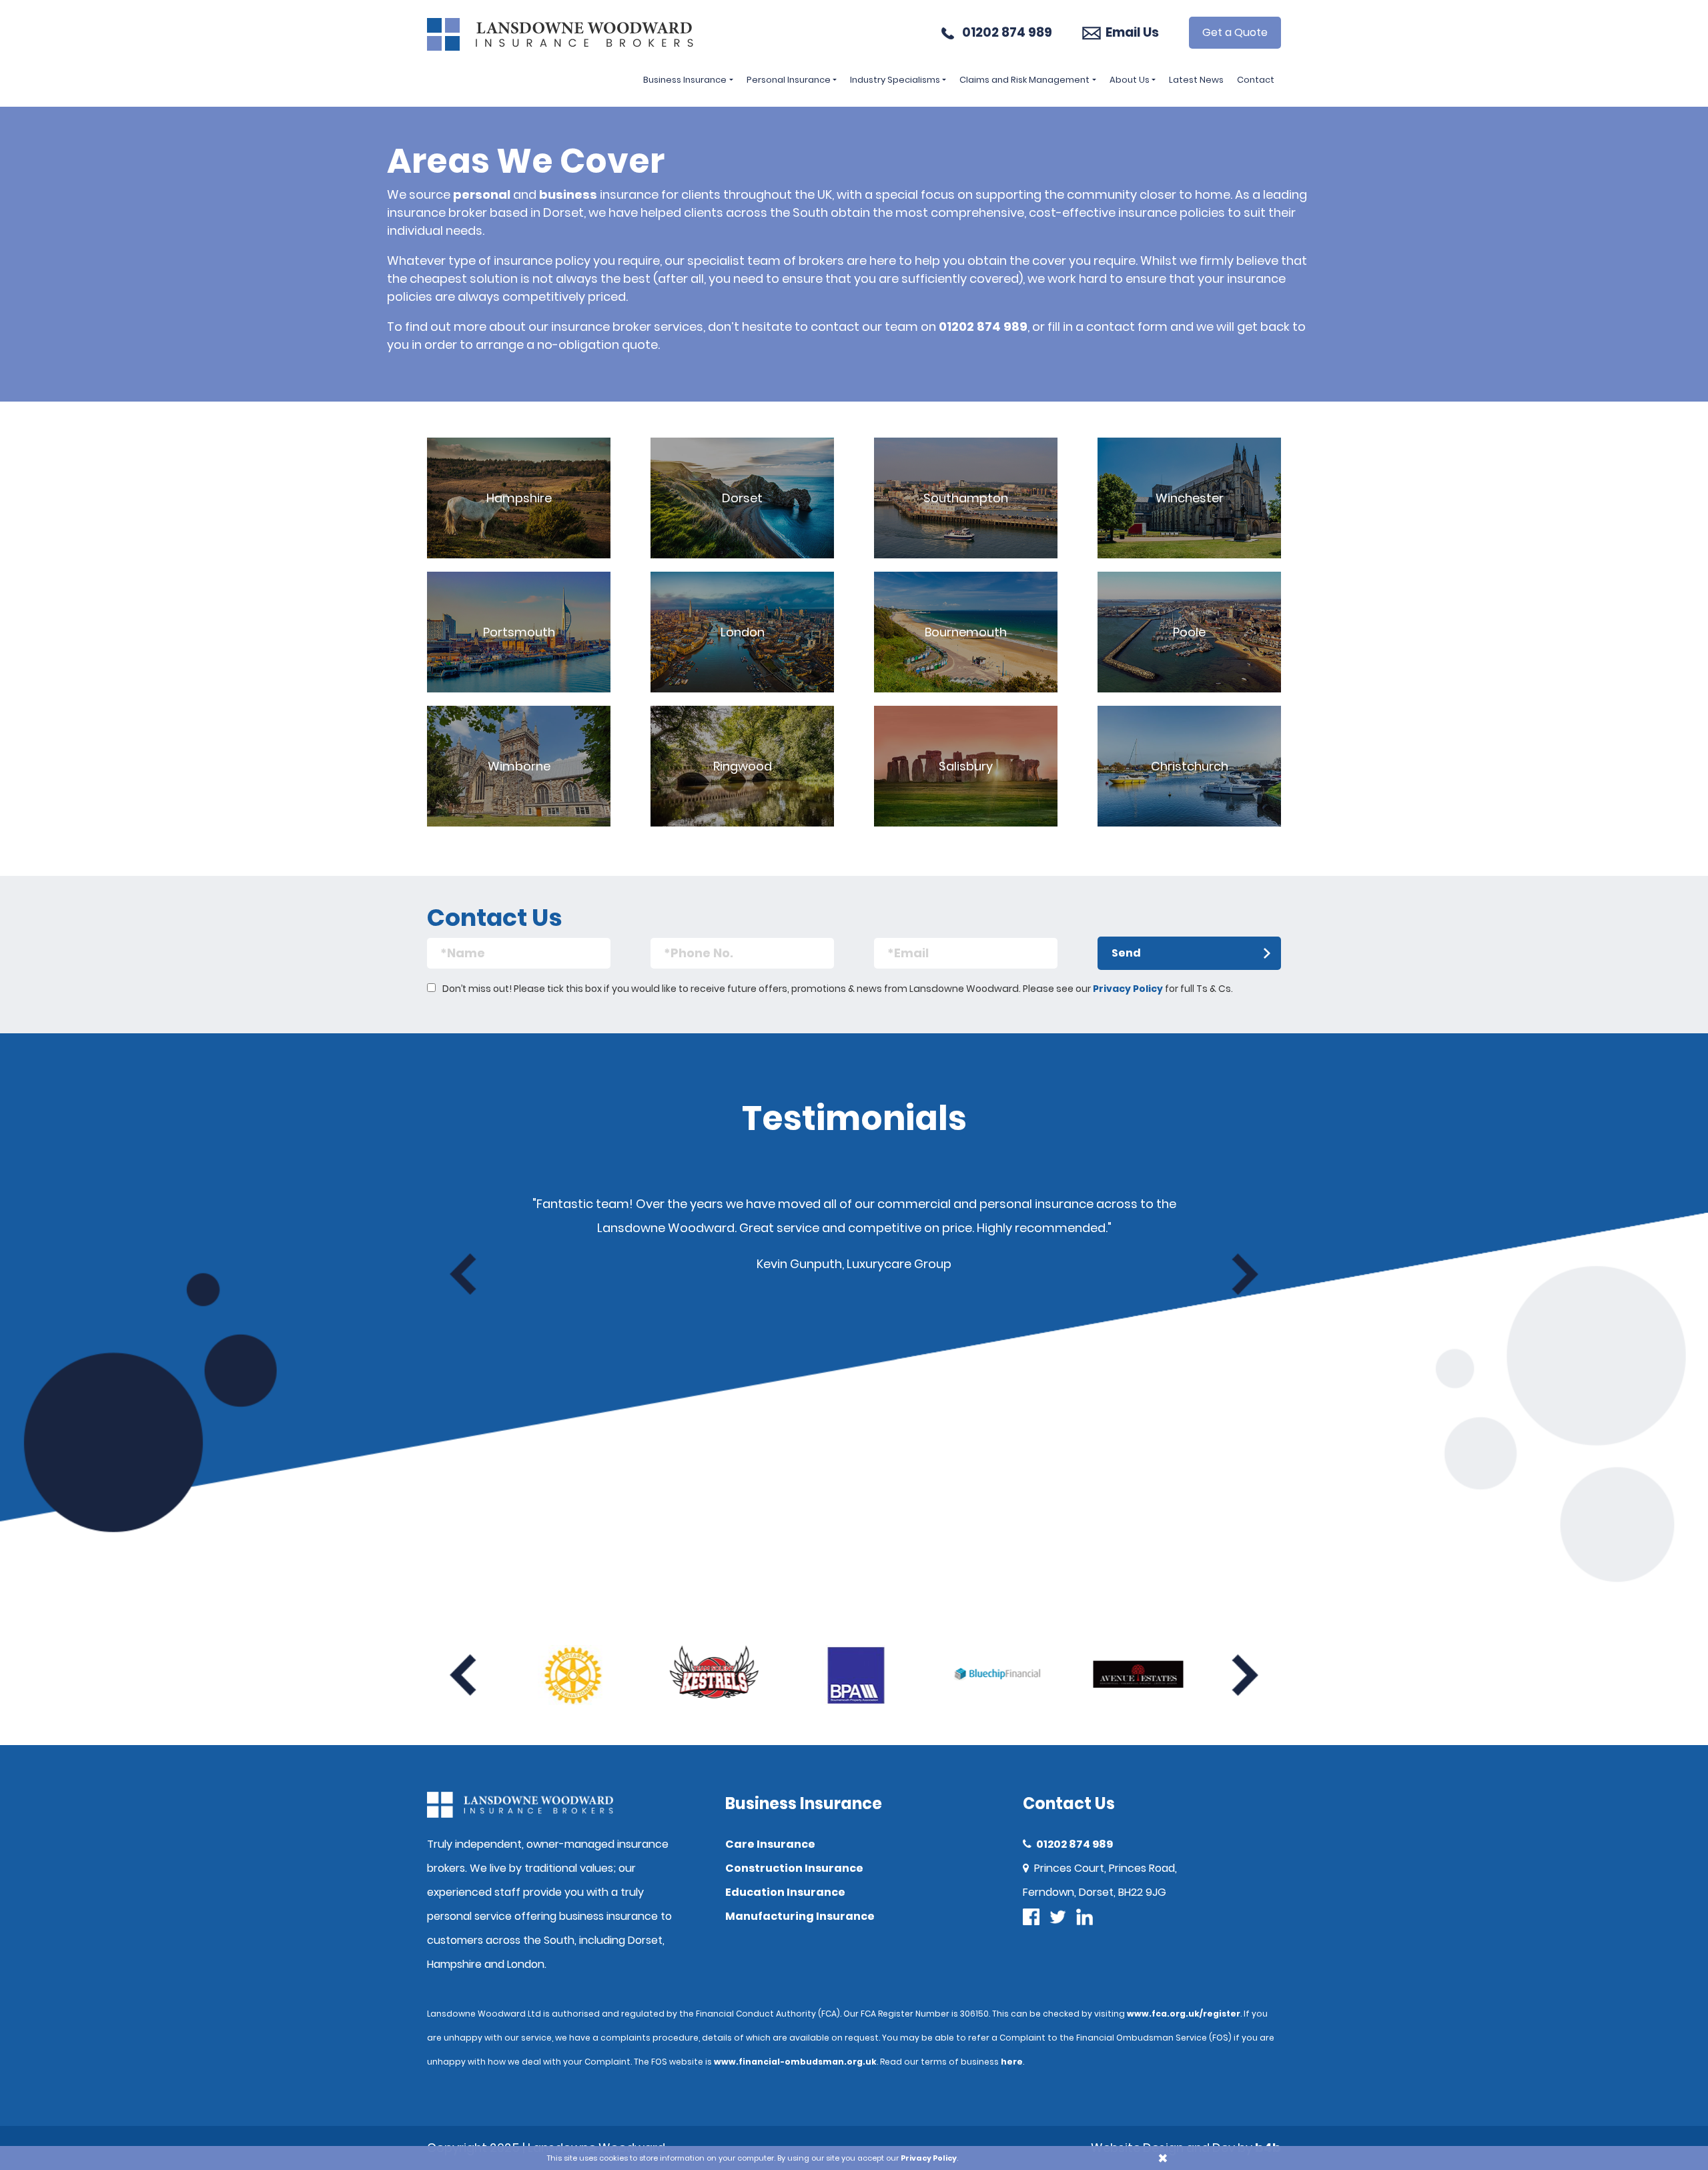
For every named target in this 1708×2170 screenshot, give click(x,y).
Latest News (1196, 80)
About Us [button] (1130, 80)
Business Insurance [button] (685, 80)
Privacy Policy (1128, 989)
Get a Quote (1235, 32)
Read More (519, 498)
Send (1126, 953)
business (568, 194)
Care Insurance (770, 1844)
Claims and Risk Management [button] (1024, 80)
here (1012, 2062)
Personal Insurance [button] (789, 80)
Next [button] (1245, 1274)
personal (482, 194)
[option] (572, 1675)
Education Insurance (785, 1892)
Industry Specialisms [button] (895, 80)
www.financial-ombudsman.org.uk (795, 2062)
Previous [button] (463, 1274)
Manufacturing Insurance (800, 1916)
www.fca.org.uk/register (1184, 2014)
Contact (1256, 80)
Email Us (1132, 32)
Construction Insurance (794, 1868)
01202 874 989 (1007, 32)
